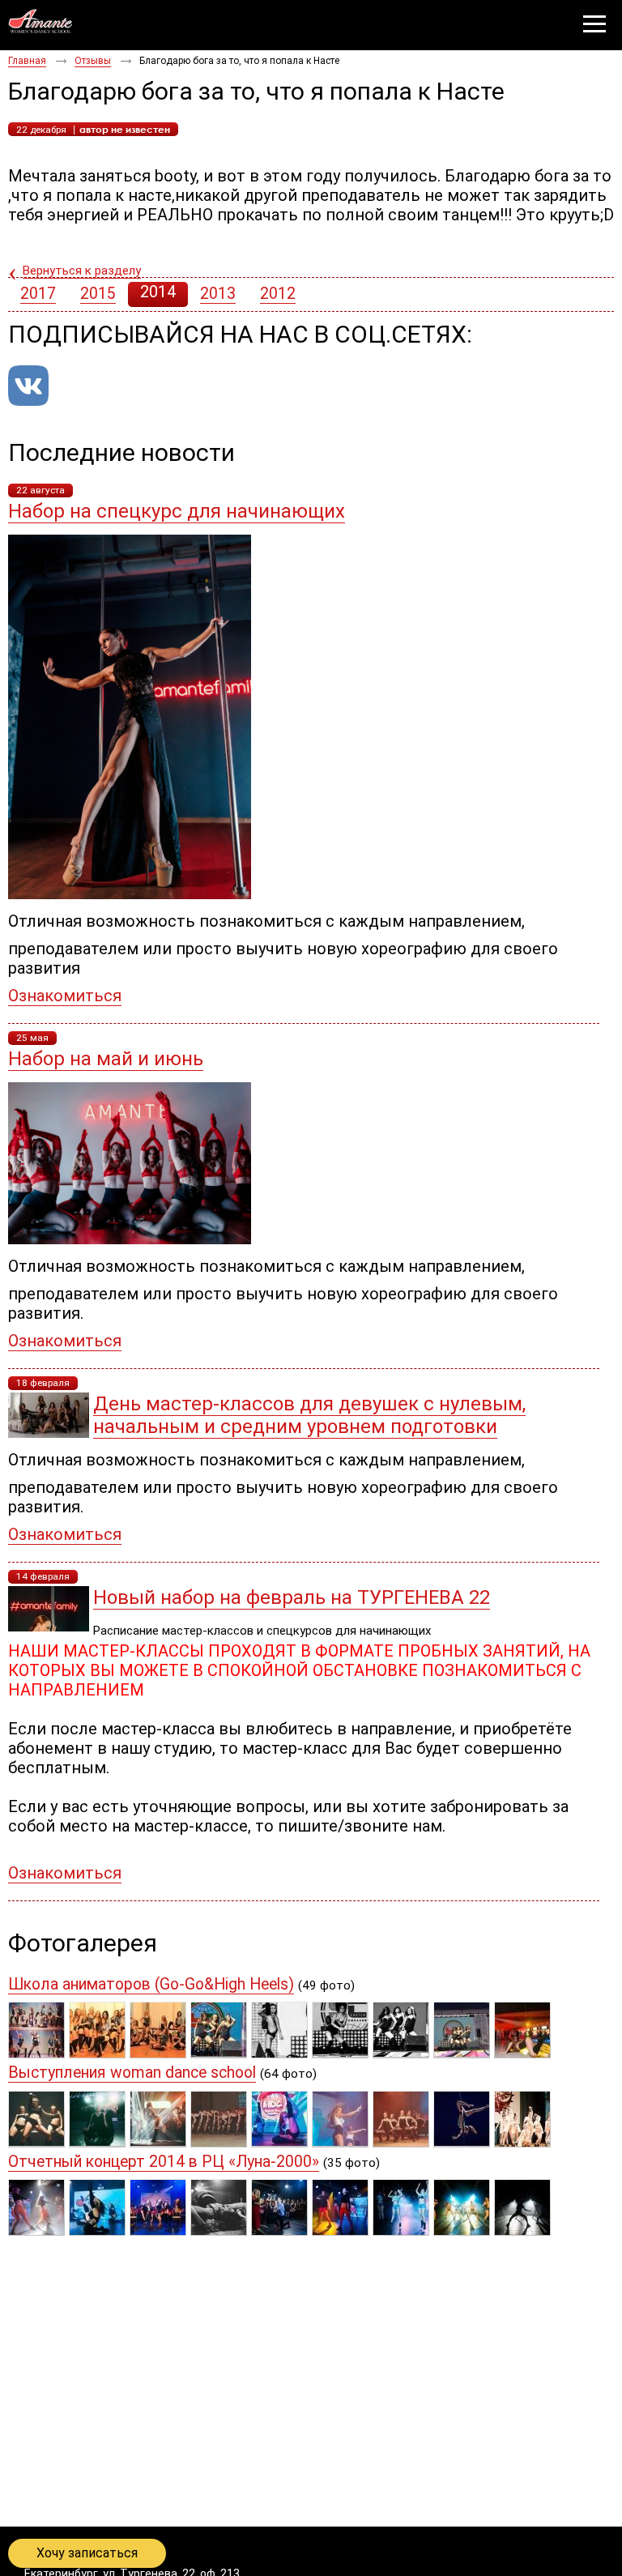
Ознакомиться (65, 996)
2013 (218, 294)
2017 (38, 294)
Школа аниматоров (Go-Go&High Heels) (151, 1984)
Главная (27, 61)
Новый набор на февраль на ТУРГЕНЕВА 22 (292, 1597)
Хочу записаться (87, 2553)
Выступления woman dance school (132, 2073)
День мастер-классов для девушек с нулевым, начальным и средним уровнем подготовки (309, 1415)
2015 (98, 294)
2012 (278, 294)
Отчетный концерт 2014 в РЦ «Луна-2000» (164, 2162)
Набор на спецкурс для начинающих (177, 511)
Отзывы (93, 61)
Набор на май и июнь (106, 1059)
